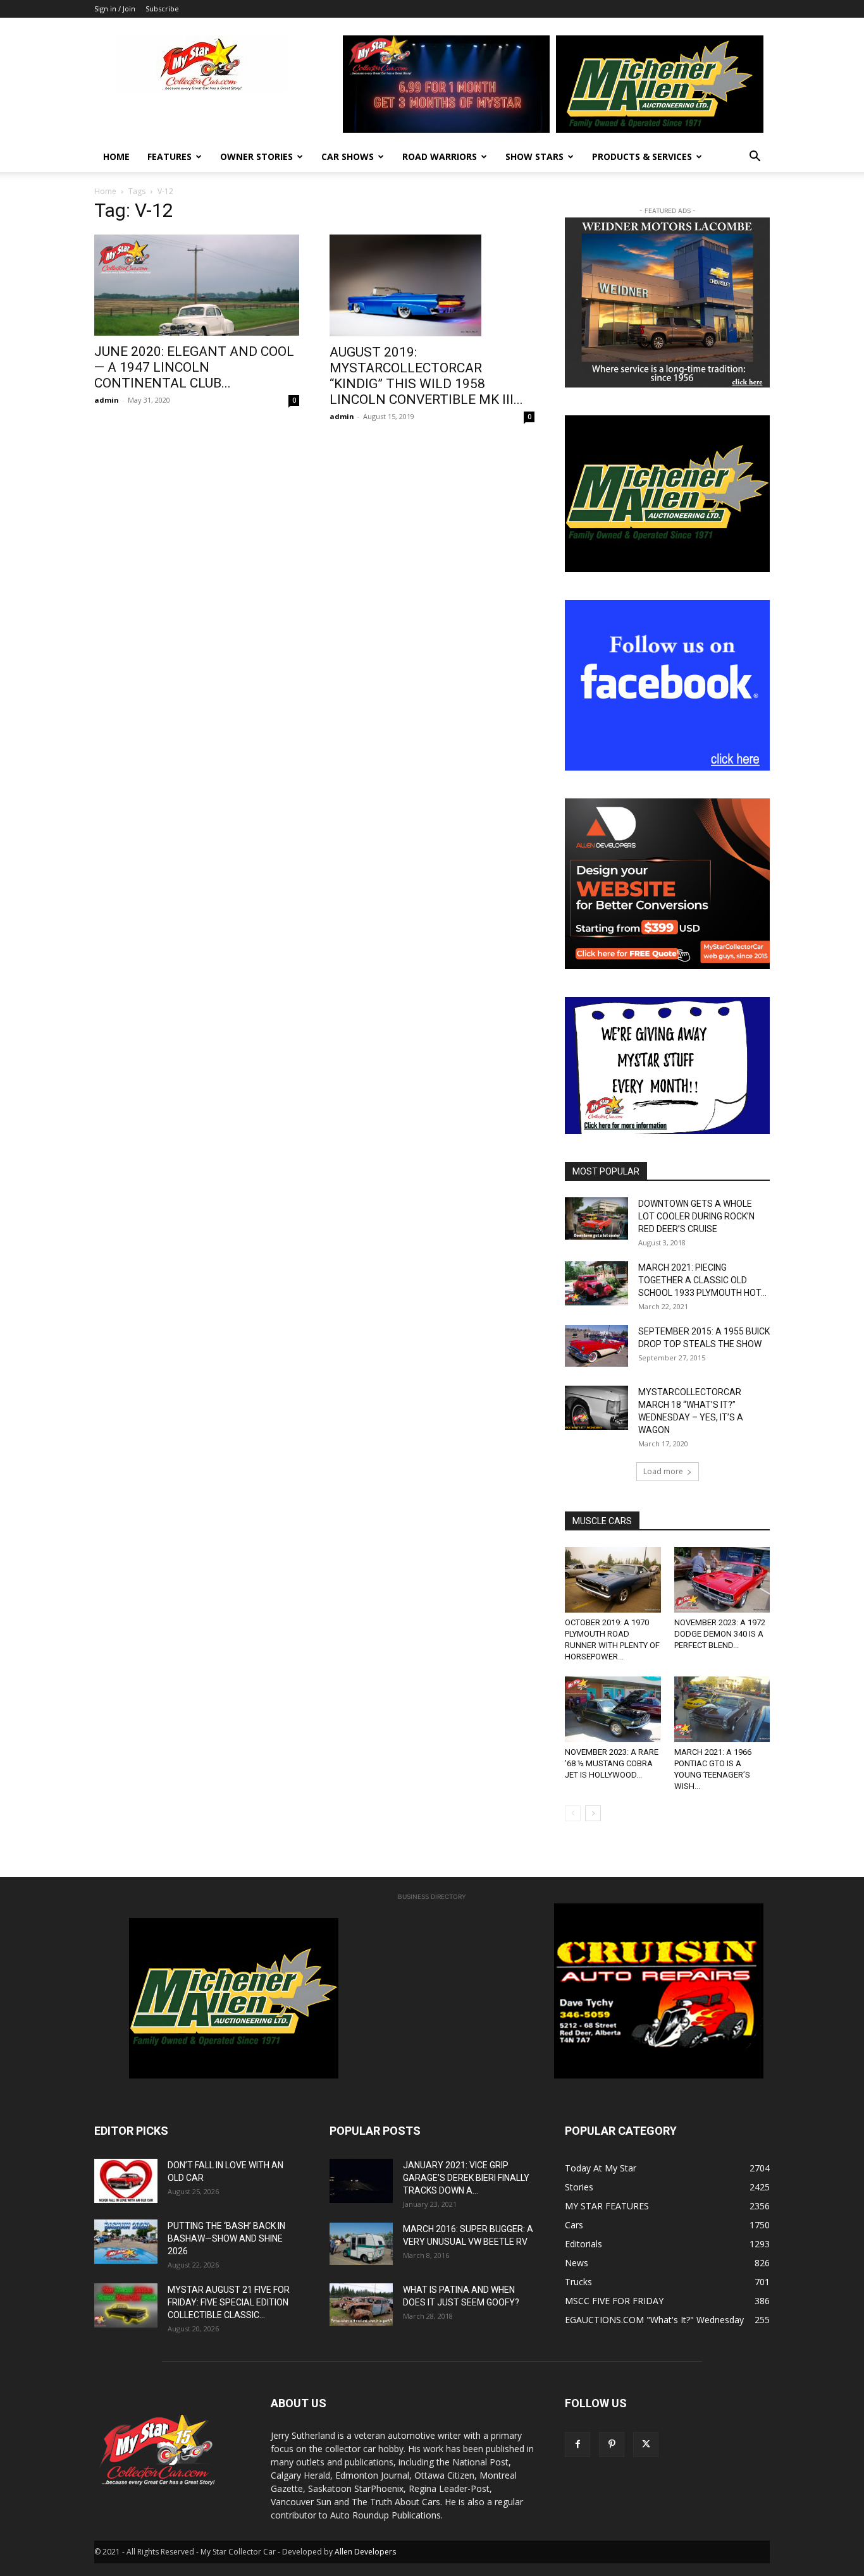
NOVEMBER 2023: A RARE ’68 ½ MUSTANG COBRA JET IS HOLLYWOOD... (612, 1763)
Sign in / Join (115, 9)
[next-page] (593, 1813)
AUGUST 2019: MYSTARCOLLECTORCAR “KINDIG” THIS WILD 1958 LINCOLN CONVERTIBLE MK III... (426, 376)
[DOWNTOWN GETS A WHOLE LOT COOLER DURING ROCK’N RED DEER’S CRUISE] (596, 1218)
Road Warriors (440, 156)
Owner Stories (256, 156)
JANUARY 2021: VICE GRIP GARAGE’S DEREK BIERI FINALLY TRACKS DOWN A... (466, 2178)
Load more (663, 1471)
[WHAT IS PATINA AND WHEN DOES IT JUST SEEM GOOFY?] (361, 2304)
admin (107, 400)
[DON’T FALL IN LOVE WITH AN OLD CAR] (126, 2181)
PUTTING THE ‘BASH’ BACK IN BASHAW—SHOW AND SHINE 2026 (226, 2238)
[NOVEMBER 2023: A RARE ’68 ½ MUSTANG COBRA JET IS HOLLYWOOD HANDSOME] (613, 1709)
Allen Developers (365, 2552)
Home (116, 156)
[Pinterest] (612, 2445)
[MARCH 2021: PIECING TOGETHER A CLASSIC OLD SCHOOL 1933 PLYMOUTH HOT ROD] (596, 1283)
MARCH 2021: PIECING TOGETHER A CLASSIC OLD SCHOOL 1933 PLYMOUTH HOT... (702, 1280)
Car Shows (348, 156)
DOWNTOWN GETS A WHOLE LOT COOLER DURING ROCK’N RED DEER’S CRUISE (696, 1216)
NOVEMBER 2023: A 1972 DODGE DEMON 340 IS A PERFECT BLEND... (720, 1634)
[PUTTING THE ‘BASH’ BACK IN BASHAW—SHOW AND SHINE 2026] (126, 2242)
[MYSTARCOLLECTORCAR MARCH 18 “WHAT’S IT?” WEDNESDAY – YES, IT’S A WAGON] (596, 1408)
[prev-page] (573, 1813)
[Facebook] (577, 2445)
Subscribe (162, 9)
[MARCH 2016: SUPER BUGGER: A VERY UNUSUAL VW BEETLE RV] (361, 2243)
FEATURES (170, 156)
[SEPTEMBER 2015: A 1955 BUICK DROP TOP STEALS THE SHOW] (596, 1346)
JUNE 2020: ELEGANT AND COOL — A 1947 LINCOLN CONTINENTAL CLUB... (194, 367)
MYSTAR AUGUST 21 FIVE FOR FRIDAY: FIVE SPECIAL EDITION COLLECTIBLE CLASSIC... (229, 2302)
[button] (755, 158)
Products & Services (642, 156)
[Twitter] (646, 2445)
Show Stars (534, 156)
